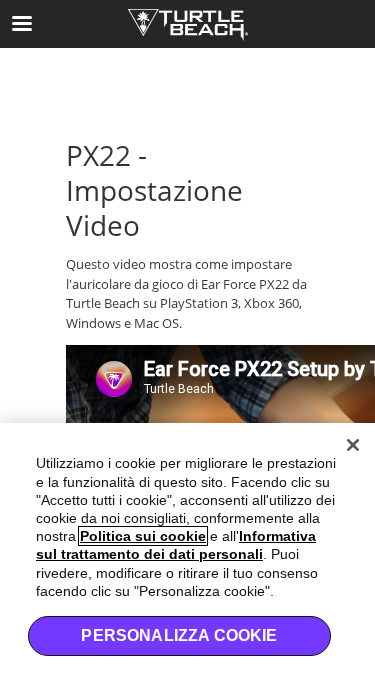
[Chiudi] (353, 445)
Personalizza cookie (179, 635)
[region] (187, 555)
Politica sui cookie (143, 536)
